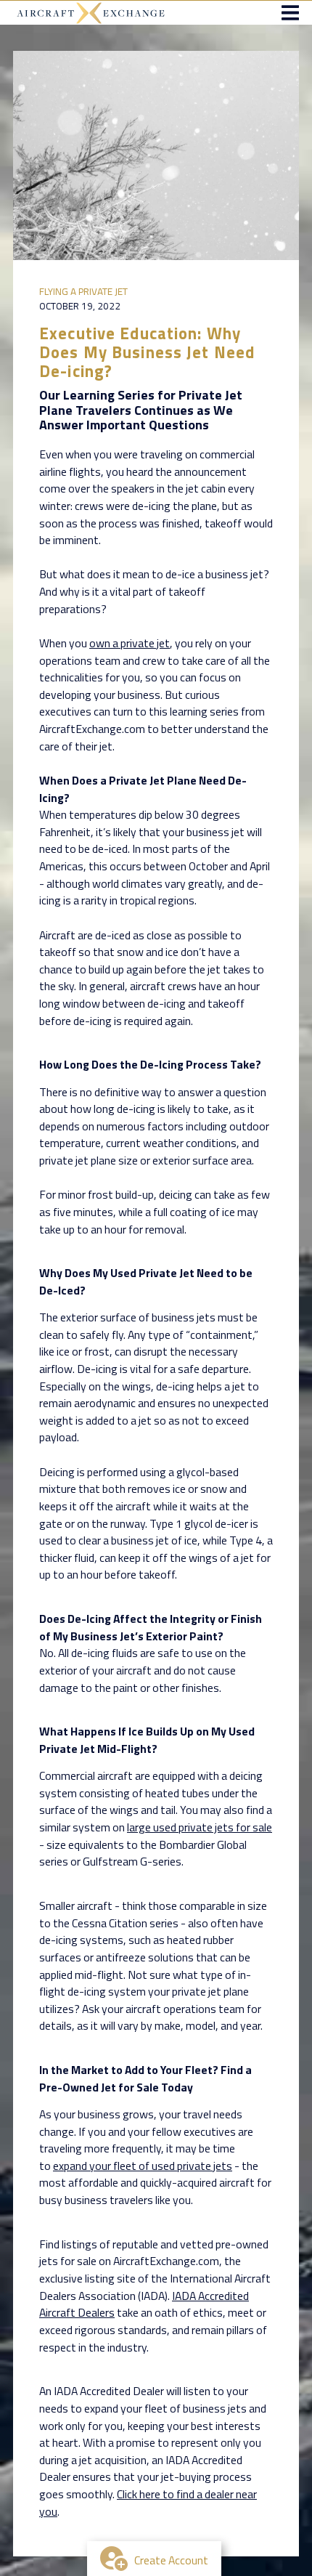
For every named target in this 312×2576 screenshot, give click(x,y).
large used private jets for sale (200, 1827)
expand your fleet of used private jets (143, 2166)
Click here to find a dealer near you (148, 2503)
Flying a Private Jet (83, 291)
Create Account (171, 2560)
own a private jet (130, 643)
